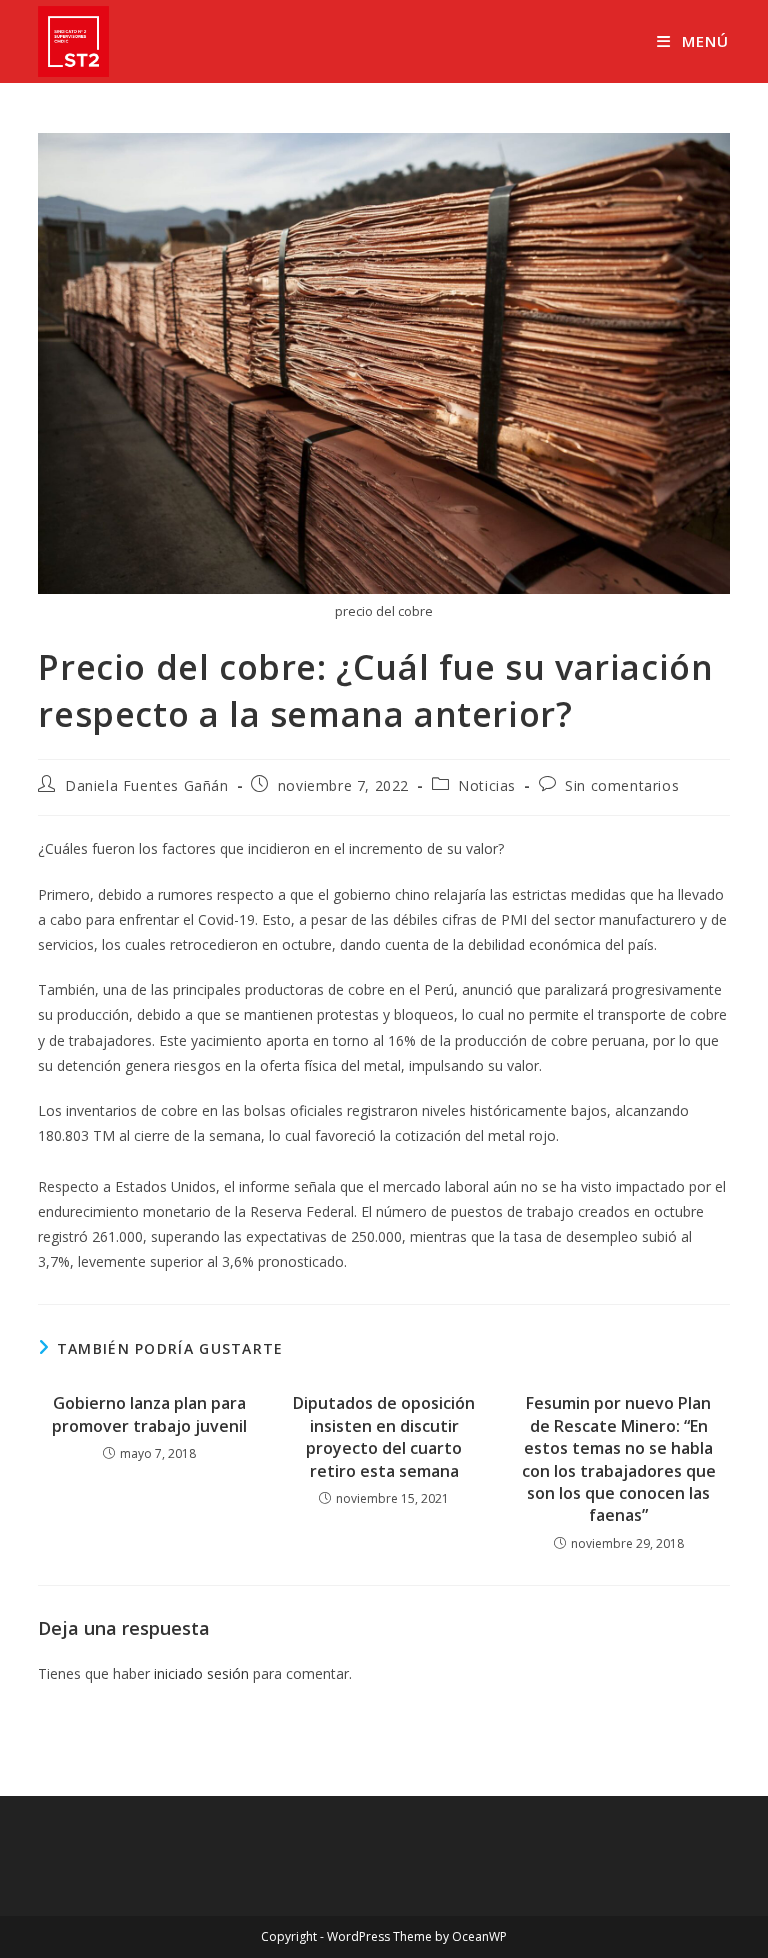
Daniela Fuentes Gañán (147, 785)
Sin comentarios (622, 785)
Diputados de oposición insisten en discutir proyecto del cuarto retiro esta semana (384, 1436)
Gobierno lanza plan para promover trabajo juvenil (149, 1414)
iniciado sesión (201, 1673)
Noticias (487, 785)
